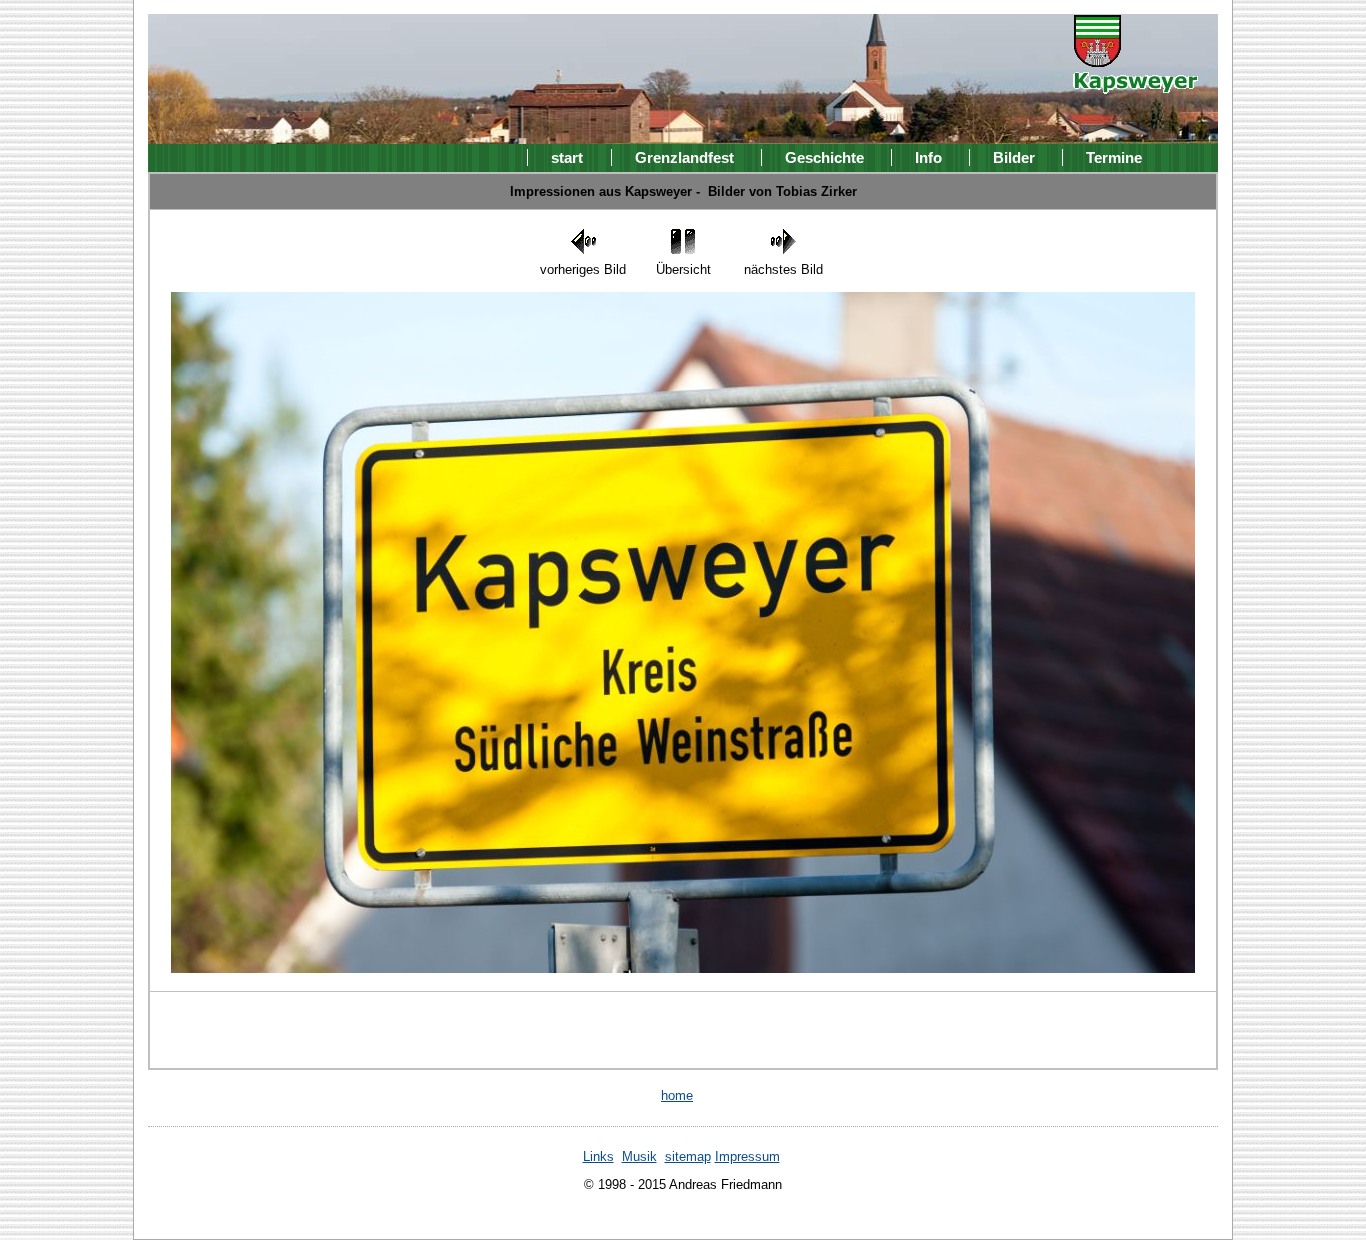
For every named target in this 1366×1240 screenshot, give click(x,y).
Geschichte (824, 157)
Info (928, 157)
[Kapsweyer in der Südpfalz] (1135, 80)
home (677, 1095)
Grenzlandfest (684, 157)
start (567, 157)
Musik (639, 1156)
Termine (1114, 157)
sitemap (688, 1156)
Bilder (1014, 157)
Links (598, 1156)
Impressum (747, 1156)
